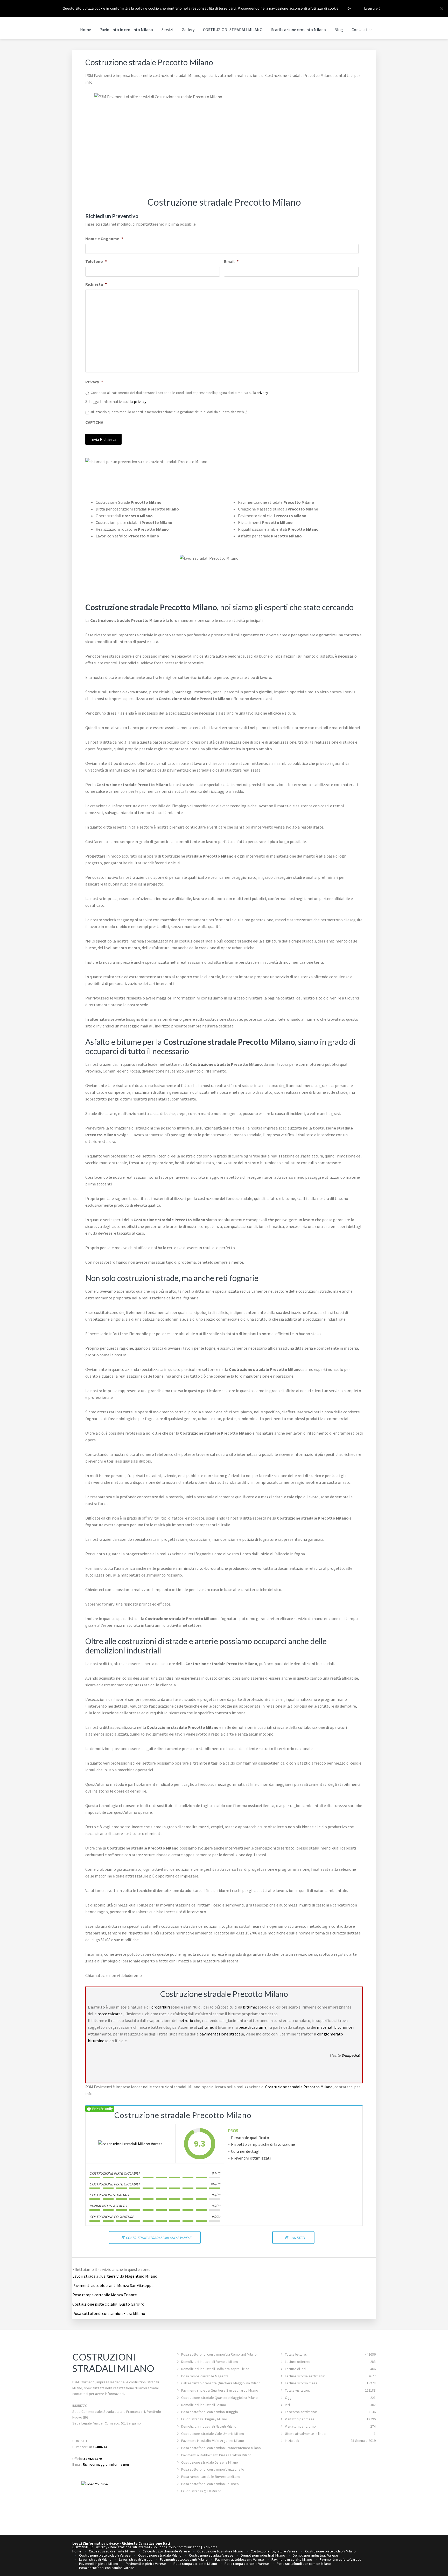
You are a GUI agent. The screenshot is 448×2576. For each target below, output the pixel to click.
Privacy (94, 382)
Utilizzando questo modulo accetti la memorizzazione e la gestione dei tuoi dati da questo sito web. (168, 412)
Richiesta (96, 284)
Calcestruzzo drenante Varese (166, 2551)
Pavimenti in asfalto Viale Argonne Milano (213, 2441)
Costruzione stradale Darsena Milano (210, 2462)
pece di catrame (253, 2027)
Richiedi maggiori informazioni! (107, 2464)
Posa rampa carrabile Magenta (205, 2376)
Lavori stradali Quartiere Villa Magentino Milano (115, 2276)
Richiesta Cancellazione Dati (146, 2543)
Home (77, 2551)
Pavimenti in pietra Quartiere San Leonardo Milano (220, 2390)
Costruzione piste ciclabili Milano (330, 2551)
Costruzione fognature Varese (274, 2551)
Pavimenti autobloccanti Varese (240, 2559)
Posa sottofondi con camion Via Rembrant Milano (219, 2354)
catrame (205, 2027)
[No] (442, 9)
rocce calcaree (110, 2014)
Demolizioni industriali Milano (263, 2555)
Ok (349, 8)
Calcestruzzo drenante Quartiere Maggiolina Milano (221, 2383)
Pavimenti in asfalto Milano (292, 2559)
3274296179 (93, 2459)
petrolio (186, 2020)
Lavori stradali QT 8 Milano (201, 2491)
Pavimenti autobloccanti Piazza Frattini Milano (216, 2455)
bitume (249, 2007)
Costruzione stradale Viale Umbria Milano (213, 2434)
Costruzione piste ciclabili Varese (105, 2555)
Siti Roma (210, 2547)
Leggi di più (372, 8)
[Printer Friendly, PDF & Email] (100, 2108)
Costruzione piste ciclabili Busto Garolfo (108, 2304)
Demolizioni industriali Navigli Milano (209, 2426)
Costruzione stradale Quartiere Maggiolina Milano (219, 2398)
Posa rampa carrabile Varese (247, 2564)
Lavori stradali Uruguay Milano (204, 2419)
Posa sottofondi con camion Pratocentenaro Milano (221, 2448)
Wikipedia (350, 2055)
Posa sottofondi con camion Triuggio (210, 2412)
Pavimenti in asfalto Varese (341, 2559)
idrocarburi (160, 2007)
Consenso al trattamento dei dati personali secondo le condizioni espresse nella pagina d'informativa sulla (179, 393)
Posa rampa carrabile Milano (195, 2564)
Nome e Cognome (104, 239)
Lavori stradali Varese (136, 2559)
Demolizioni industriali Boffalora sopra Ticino (215, 2369)
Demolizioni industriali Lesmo (204, 2405)
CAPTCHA (94, 422)
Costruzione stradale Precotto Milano (299, 2087)
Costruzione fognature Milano (220, 2551)
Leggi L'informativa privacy (96, 2543)
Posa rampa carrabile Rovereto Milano (211, 2477)
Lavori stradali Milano (95, 2559)
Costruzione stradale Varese (211, 2555)
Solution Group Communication (177, 2547)
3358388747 (98, 2447)
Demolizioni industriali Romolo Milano (210, 2362)
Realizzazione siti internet (130, 2547)
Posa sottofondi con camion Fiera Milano (109, 2313)
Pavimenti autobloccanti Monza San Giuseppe (113, 2285)
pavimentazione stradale (222, 2034)
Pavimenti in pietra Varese (146, 2564)
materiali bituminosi (335, 2027)
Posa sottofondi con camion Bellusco (210, 2484)
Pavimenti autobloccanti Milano (184, 2559)
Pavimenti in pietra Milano (99, 2564)
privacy (262, 393)
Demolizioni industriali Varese (315, 2555)
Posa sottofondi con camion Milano (304, 2564)
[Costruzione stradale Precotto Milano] (130, 2144)
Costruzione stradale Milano (160, 2555)
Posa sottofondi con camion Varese (107, 2568)
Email (231, 261)
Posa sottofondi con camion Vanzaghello (213, 2469)
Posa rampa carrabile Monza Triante (105, 2295)
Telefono (96, 261)
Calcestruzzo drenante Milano (112, 2551)
